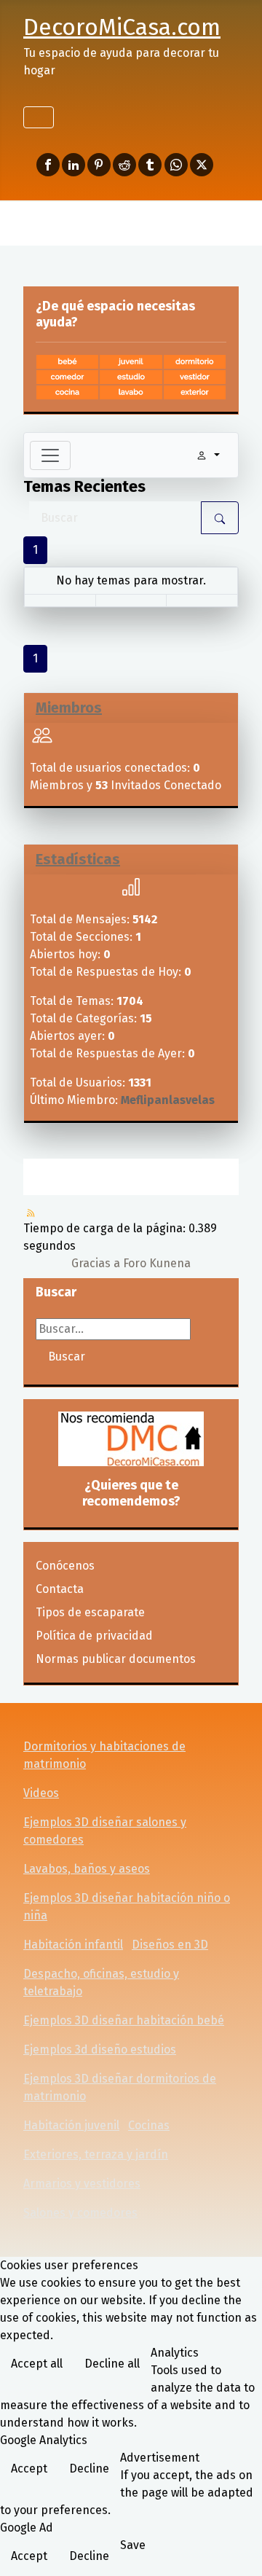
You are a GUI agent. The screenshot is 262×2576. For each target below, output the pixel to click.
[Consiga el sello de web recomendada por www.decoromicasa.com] (131, 1439)
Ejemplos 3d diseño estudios (100, 2050)
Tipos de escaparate (90, 1612)
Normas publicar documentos (116, 1659)
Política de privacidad (94, 1636)
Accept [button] (29, 2469)
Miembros (69, 708)
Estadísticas (78, 859)
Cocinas (149, 2125)
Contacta (60, 1589)
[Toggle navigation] (50, 455)
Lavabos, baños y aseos (87, 1869)
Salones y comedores (80, 2213)
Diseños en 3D (170, 1945)
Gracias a (96, 1263)
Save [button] (133, 2545)
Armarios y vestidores (82, 2184)
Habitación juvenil (71, 2125)
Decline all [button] (112, 2364)
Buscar (67, 1356)
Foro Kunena (157, 1263)
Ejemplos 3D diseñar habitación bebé (124, 2020)
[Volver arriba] (237, 2549)
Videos (41, 1793)
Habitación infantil (73, 1945)
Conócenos (65, 1566)
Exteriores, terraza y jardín (96, 2154)
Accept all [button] (37, 2364)
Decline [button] (89, 2469)
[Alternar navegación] (39, 117)
